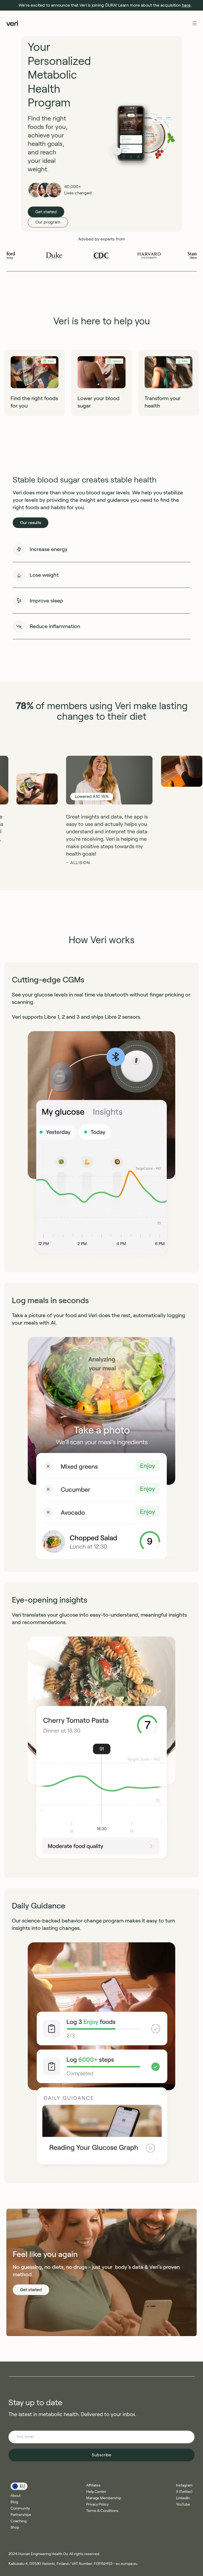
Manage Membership (104, 2498)
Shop (15, 2527)
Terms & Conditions (102, 2511)
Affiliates (93, 2485)
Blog (14, 2502)
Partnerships (21, 2515)
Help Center (96, 2492)
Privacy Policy (97, 2504)
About (16, 2495)
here (186, 5)
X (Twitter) (184, 2492)
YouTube (183, 2504)
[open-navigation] (195, 23)
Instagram (184, 2485)
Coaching (19, 2521)
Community (20, 2508)
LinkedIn (183, 2498)
